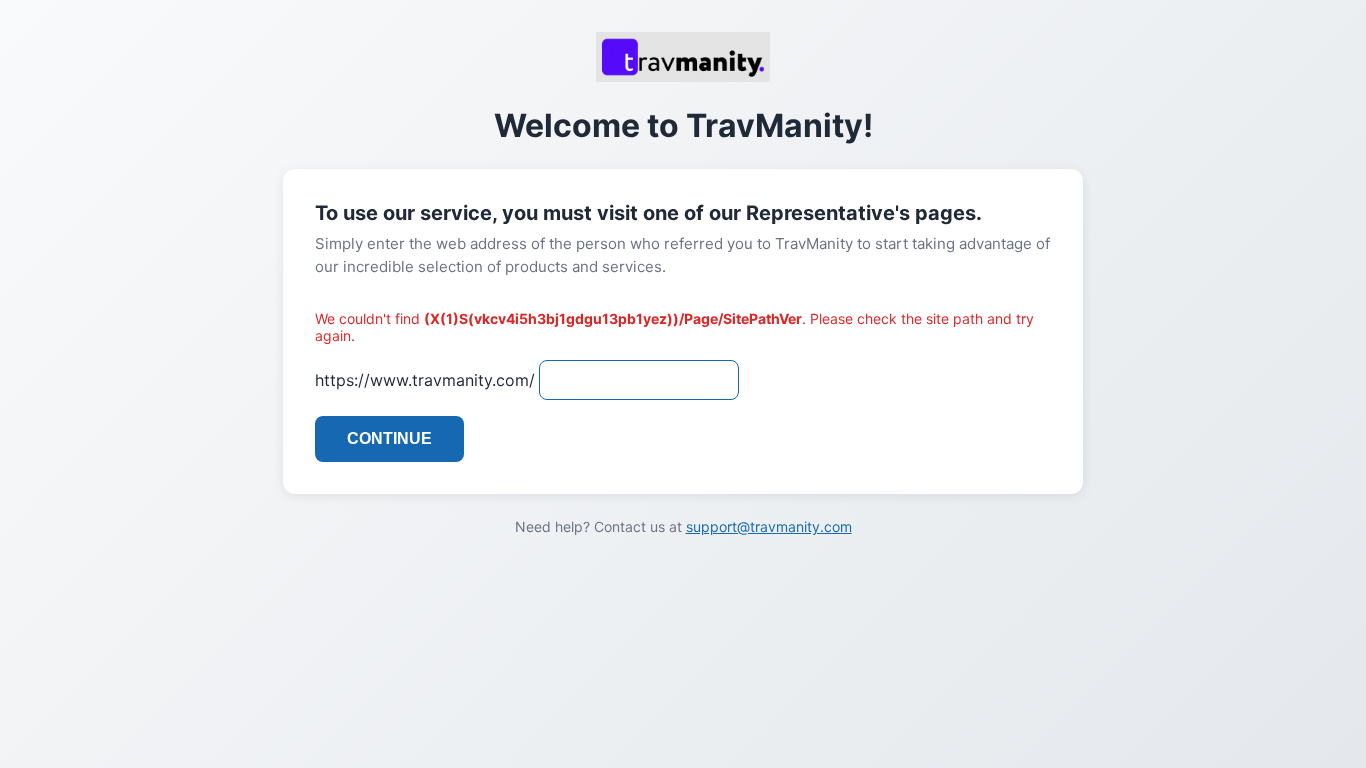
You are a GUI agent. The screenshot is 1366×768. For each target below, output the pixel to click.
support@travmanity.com (769, 526)
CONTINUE (389, 438)
